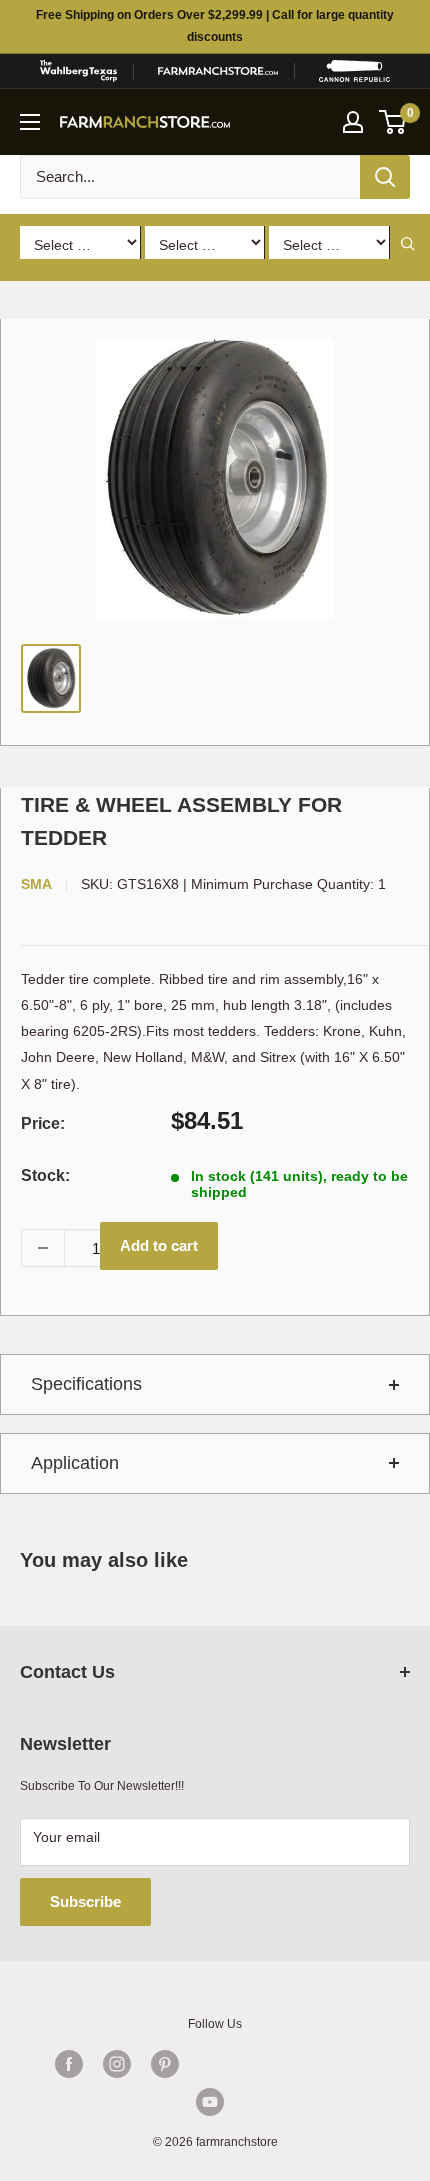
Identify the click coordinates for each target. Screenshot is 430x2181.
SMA (36, 884)
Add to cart (159, 1245)
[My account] (353, 122)
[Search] (385, 177)
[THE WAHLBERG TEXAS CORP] (78, 71)
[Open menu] (30, 122)
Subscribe (85, 1901)
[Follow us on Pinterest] (165, 2064)
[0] (393, 122)
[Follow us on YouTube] (210, 2102)
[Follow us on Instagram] (117, 2064)
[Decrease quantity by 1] (43, 1248)
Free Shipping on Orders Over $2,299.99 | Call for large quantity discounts (215, 26)
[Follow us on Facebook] (69, 2064)
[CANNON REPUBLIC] (354, 71)
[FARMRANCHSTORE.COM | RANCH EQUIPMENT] (218, 71)
